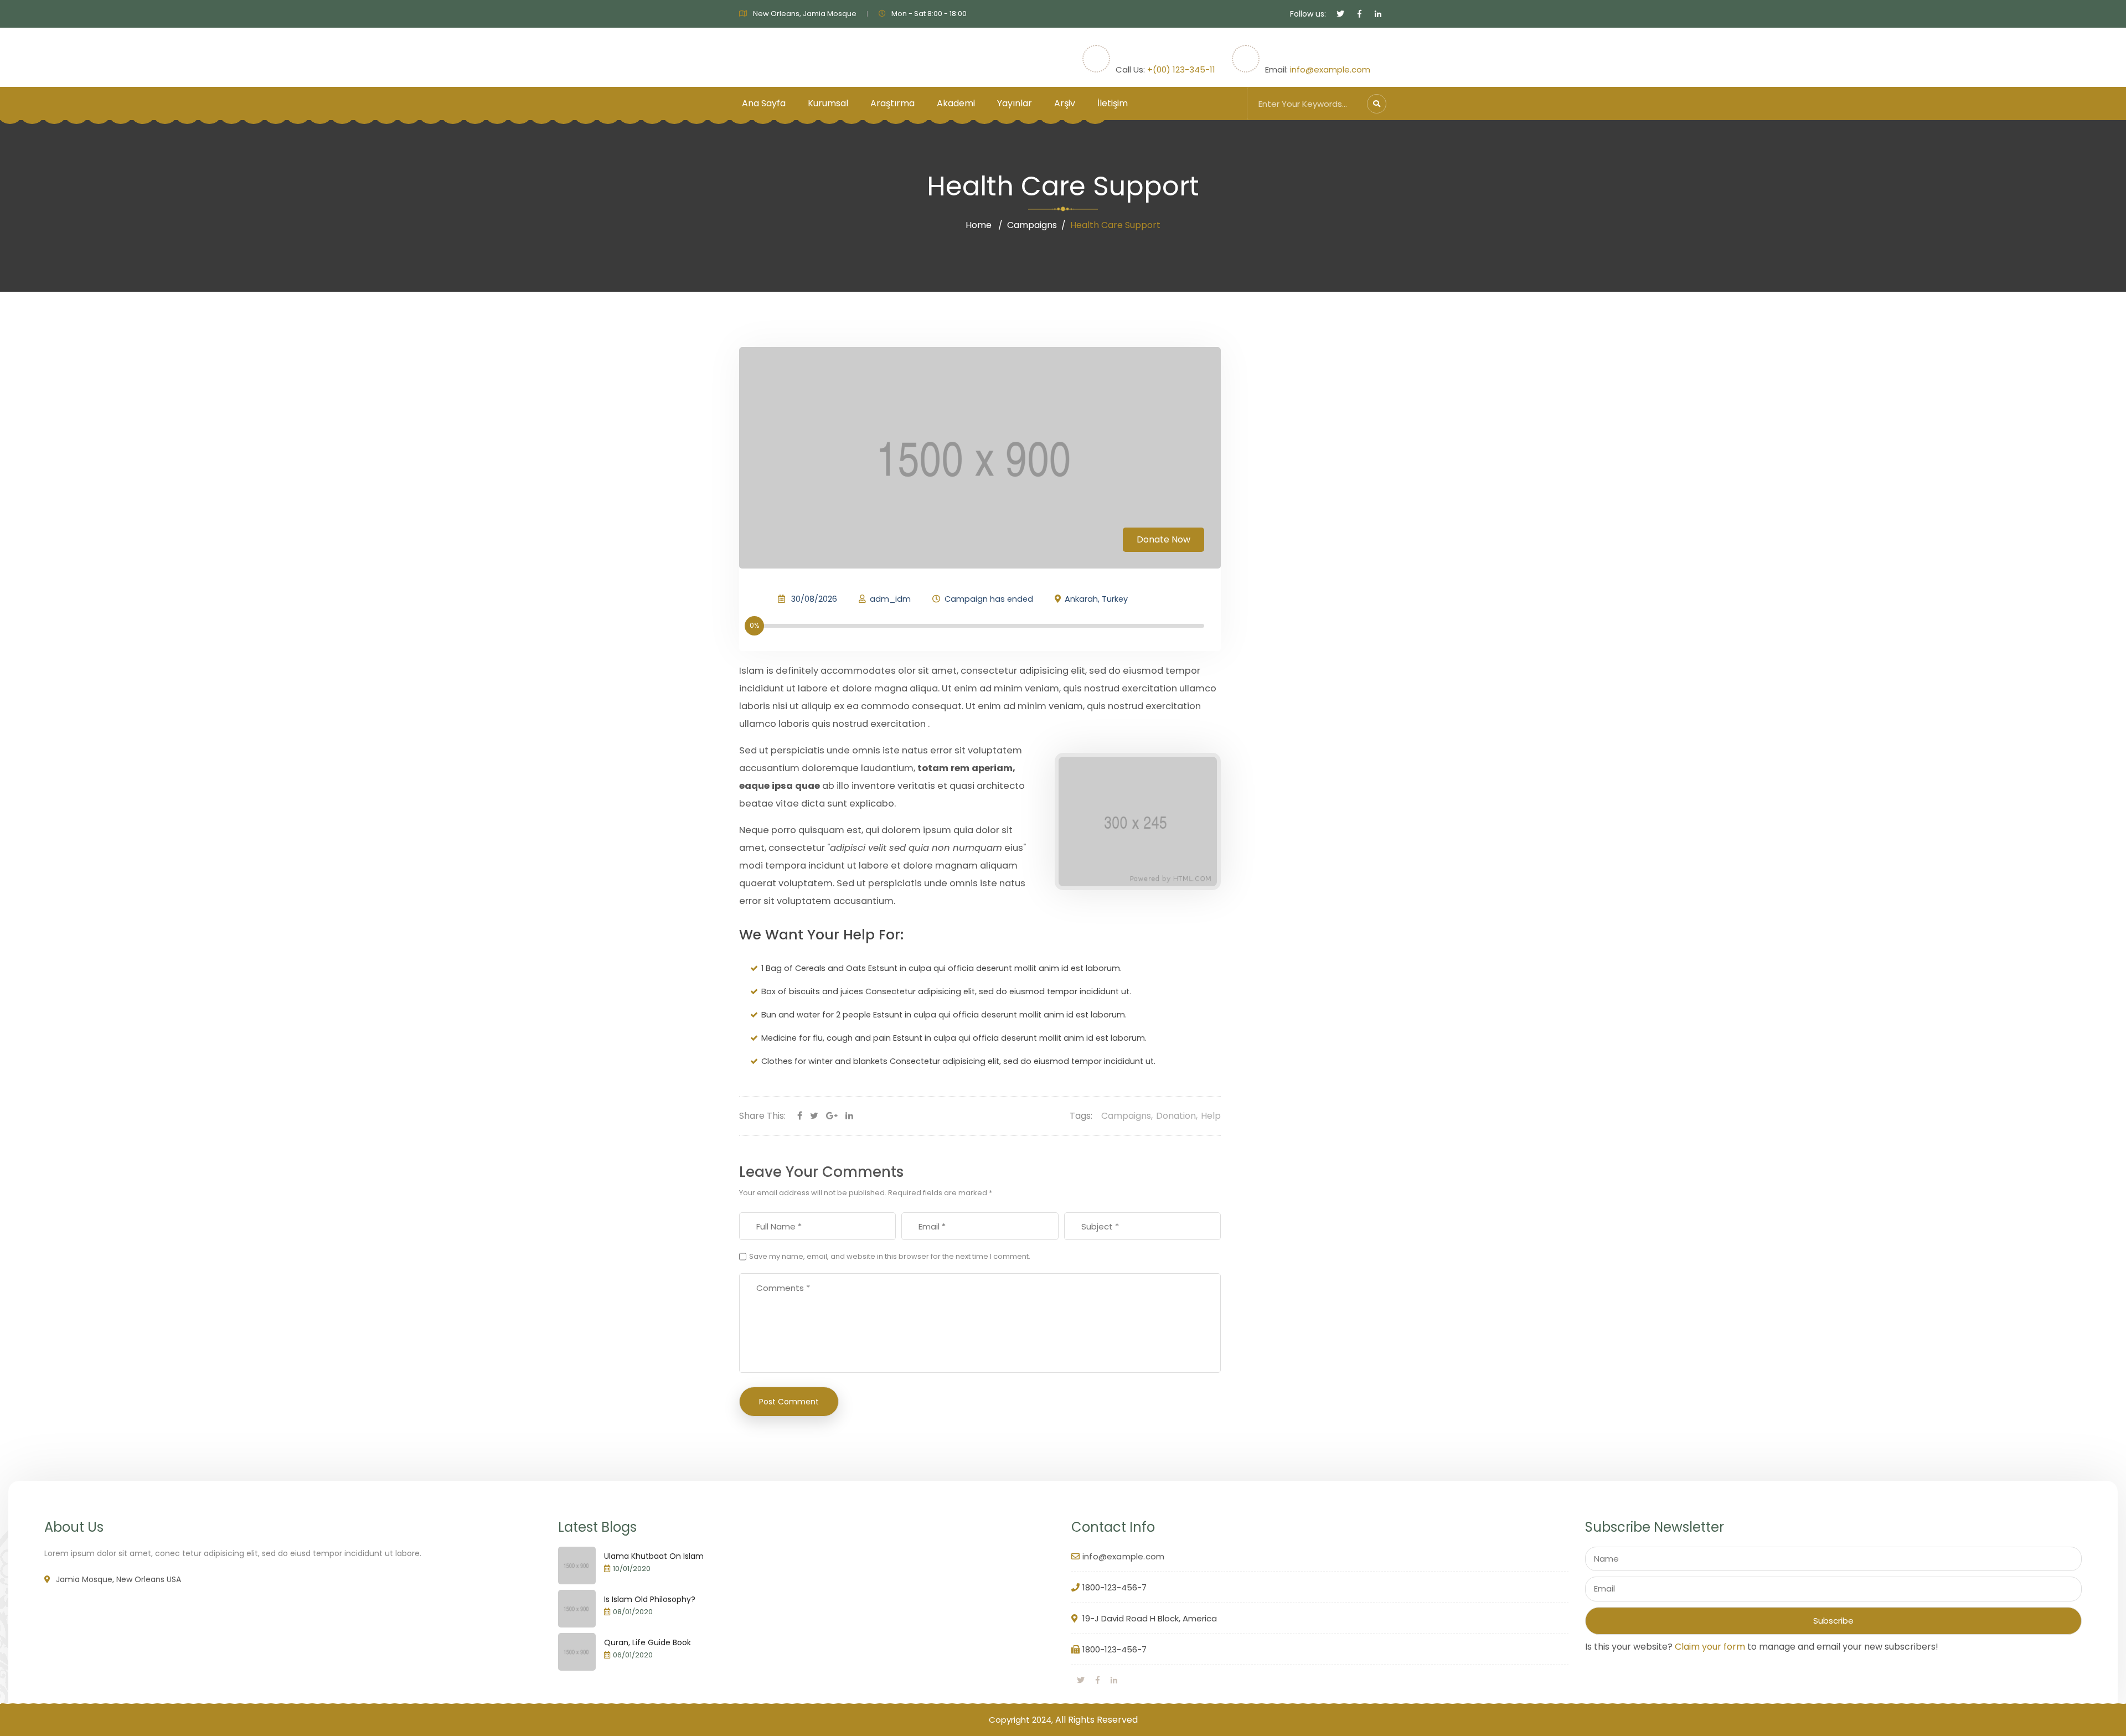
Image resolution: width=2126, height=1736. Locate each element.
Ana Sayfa (764, 103)
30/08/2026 (814, 599)
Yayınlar (1015, 103)
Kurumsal (828, 103)
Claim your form (1710, 1647)
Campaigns (1032, 225)
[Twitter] (814, 1116)
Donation (1176, 1116)
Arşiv (1065, 103)
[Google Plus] (832, 1116)
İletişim (1113, 103)
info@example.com (1330, 69)
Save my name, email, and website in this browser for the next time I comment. (890, 1256)
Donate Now (1163, 539)
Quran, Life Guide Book (647, 1642)
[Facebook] (800, 1116)
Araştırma (892, 103)
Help (1211, 1116)
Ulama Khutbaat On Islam (654, 1556)
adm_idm (890, 599)
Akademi (956, 103)
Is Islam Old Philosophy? (650, 1599)
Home (979, 225)
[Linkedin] (849, 1116)
